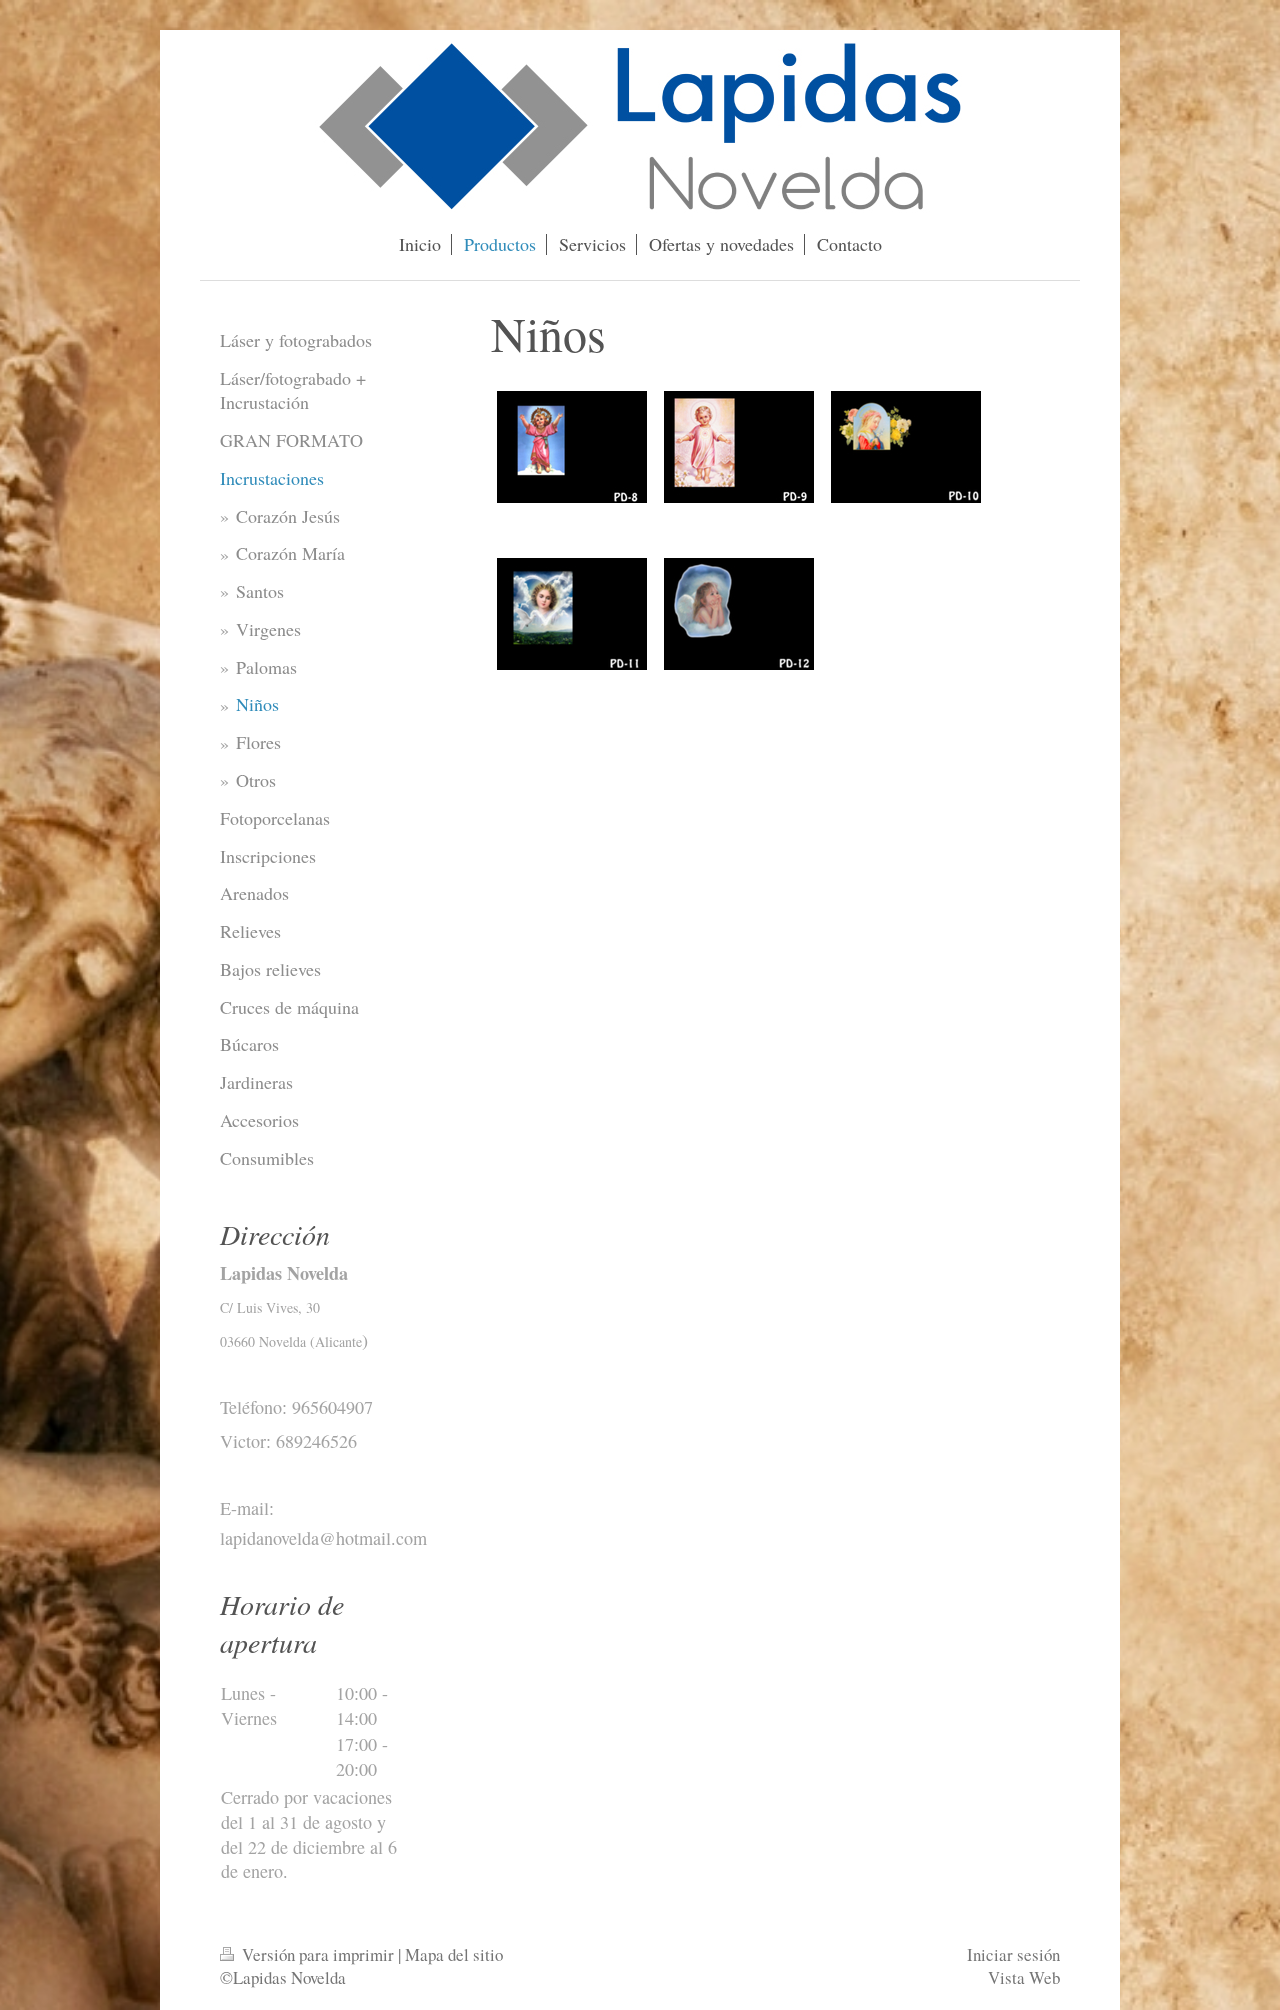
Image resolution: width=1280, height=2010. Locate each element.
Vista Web (1024, 1977)
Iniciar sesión (1013, 1954)
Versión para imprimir (318, 1954)
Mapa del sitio (454, 1954)
